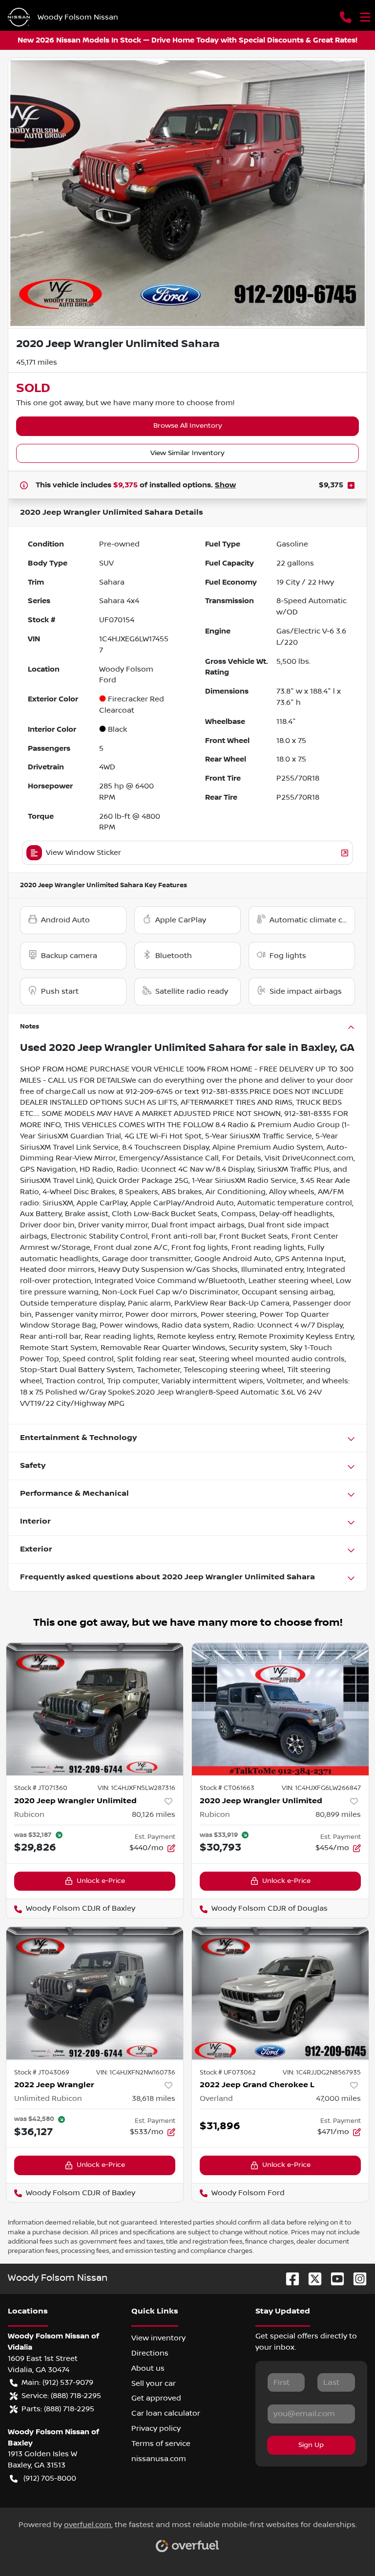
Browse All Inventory (188, 426)
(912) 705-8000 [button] (50, 2478)
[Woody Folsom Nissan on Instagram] (356, 2279)
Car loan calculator (166, 2413)
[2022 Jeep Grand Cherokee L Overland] (280, 1993)
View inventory (158, 2338)
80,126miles (154, 1814)
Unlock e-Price (101, 1881)
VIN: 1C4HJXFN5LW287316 (136, 1788)
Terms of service (161, 2444)
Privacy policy (156, 2428)
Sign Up (311, 2445)
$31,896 (220, 2126)
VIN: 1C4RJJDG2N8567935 (322, 2073)
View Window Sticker (83, 852)
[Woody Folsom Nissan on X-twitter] (311, 2279)
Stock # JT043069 (42, 2073)
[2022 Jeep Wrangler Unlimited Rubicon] (95, 1993)
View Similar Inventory (187, 453)
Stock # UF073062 (228, 2073)
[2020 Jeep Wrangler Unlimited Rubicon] (95, 1709)
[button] (346, 17)
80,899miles (338, 1814)
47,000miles (338, 2098)
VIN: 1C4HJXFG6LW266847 (321, 1788)
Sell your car (154, 2383)
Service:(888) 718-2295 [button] (61, 2396)
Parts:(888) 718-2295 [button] (58, 2409)
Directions (150, 2353)
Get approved (156, 2398)
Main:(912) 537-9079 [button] (57, 2382)
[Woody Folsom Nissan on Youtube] (333, 2279)
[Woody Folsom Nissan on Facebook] (289, 2279)
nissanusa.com (159, 2459)
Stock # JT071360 (41, 1788)
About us (148, 2368)
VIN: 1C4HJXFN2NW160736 (136, 2073)
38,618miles (154, 2098)
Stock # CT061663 (227, 1788)
